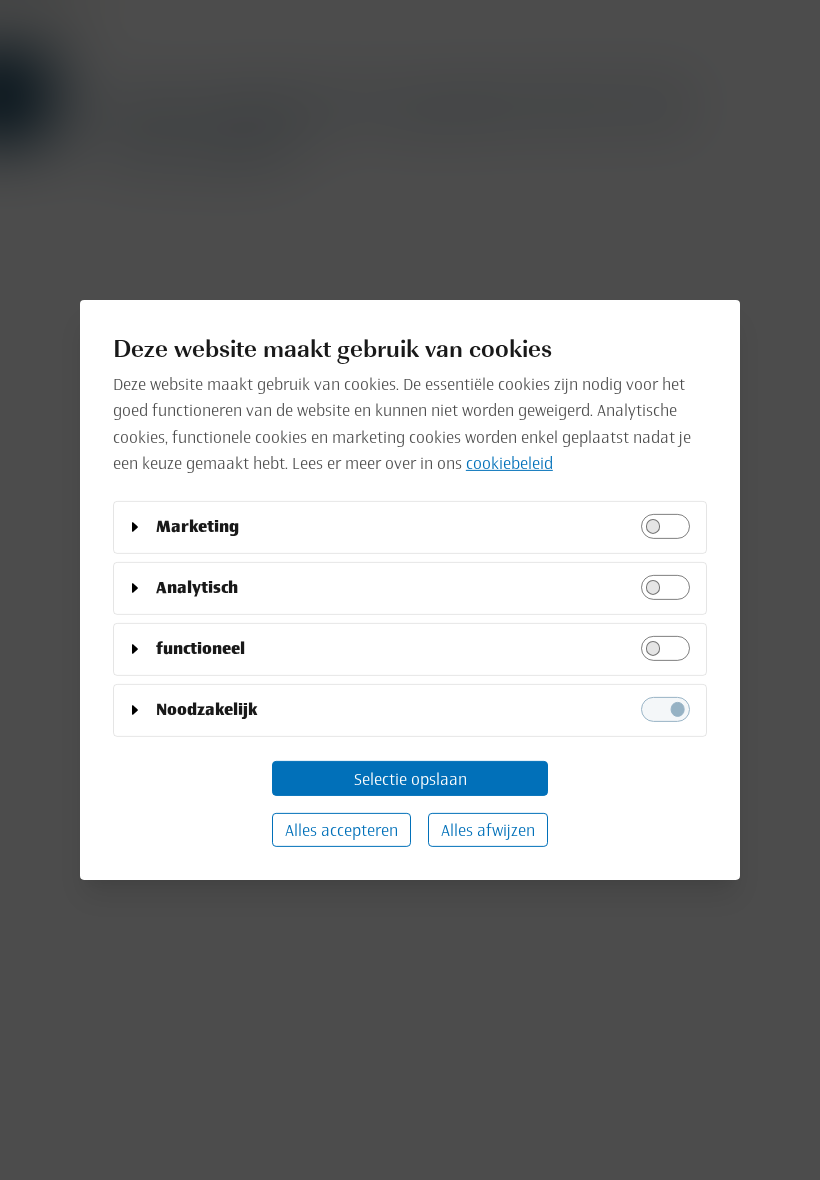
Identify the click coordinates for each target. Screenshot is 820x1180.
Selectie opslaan (410, 778)
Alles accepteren (341, 830)
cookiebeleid (509, 463)
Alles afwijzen (488, 830)
